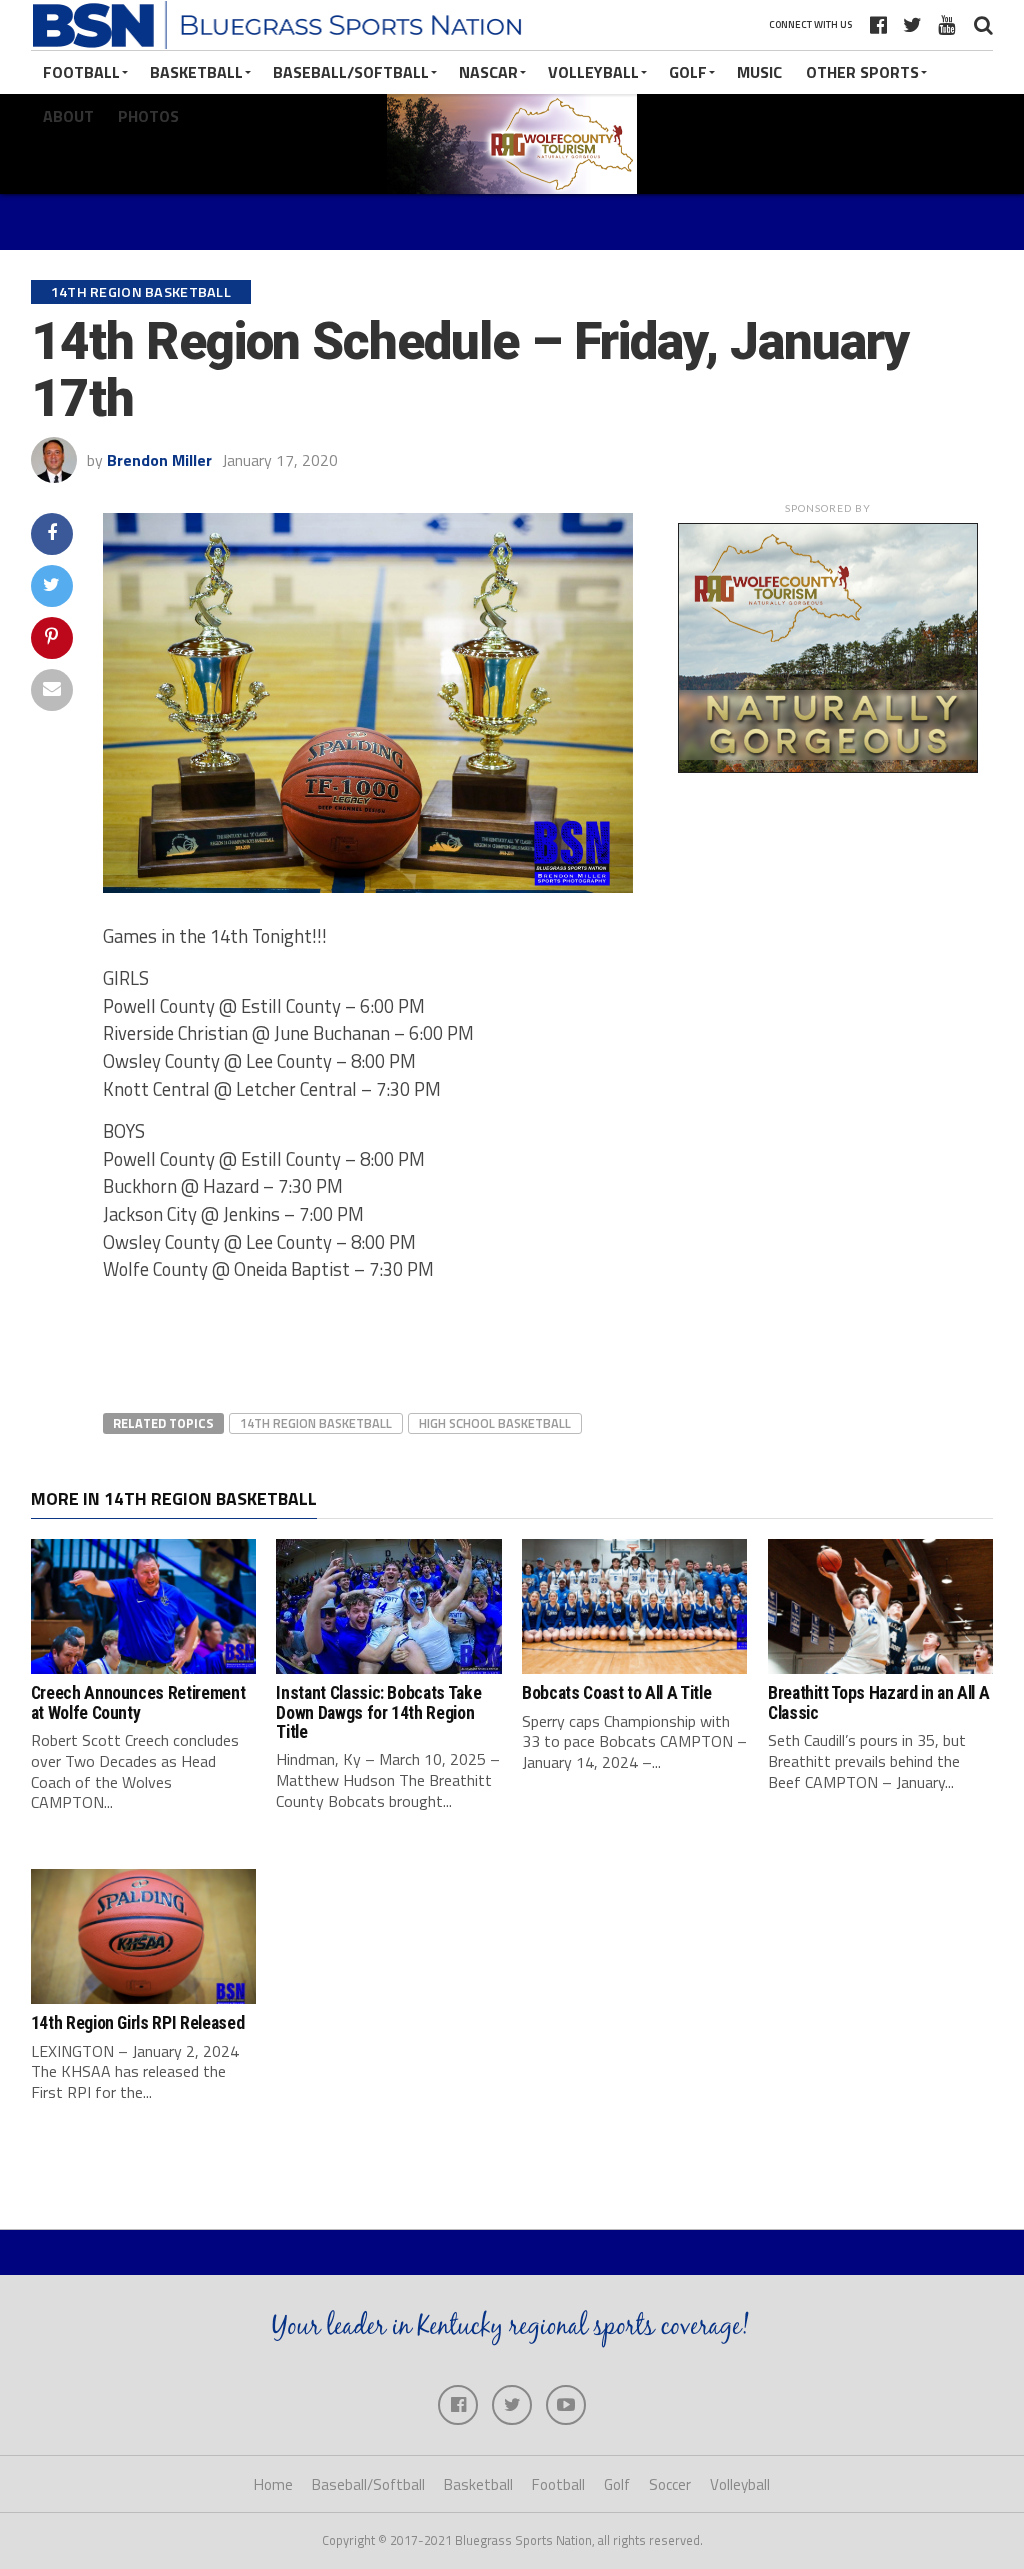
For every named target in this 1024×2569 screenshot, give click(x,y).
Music (759, 72)
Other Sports (862, 72)
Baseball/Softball (351, 72)
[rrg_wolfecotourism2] (828, 767)
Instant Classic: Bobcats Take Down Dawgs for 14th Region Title (378, 1712)
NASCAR (488, 72)
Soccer (670, 2484)
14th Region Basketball (316, 1423)
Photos (148, 116)
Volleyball (593, 72)
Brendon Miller (159, 460)
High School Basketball (495, 1423)
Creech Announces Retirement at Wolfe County (138, 1702)
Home (273, 2484)
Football (81, 72)
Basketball (196, 72)
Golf (688, 72)
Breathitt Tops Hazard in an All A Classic (878, 1702)
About (68, 116)
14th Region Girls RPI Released (137, 2023)
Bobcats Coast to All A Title (616, 1693)
